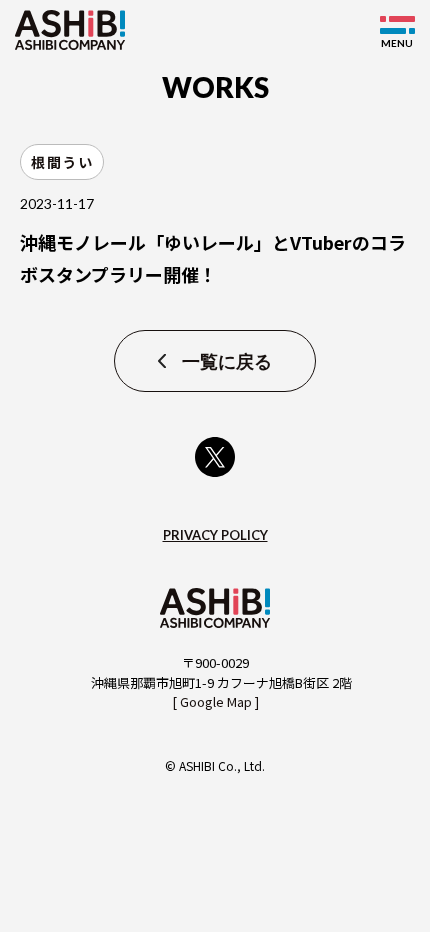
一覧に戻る (227, 361)
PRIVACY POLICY (215, 535)
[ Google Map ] (215, 701)
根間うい (62, 162)
